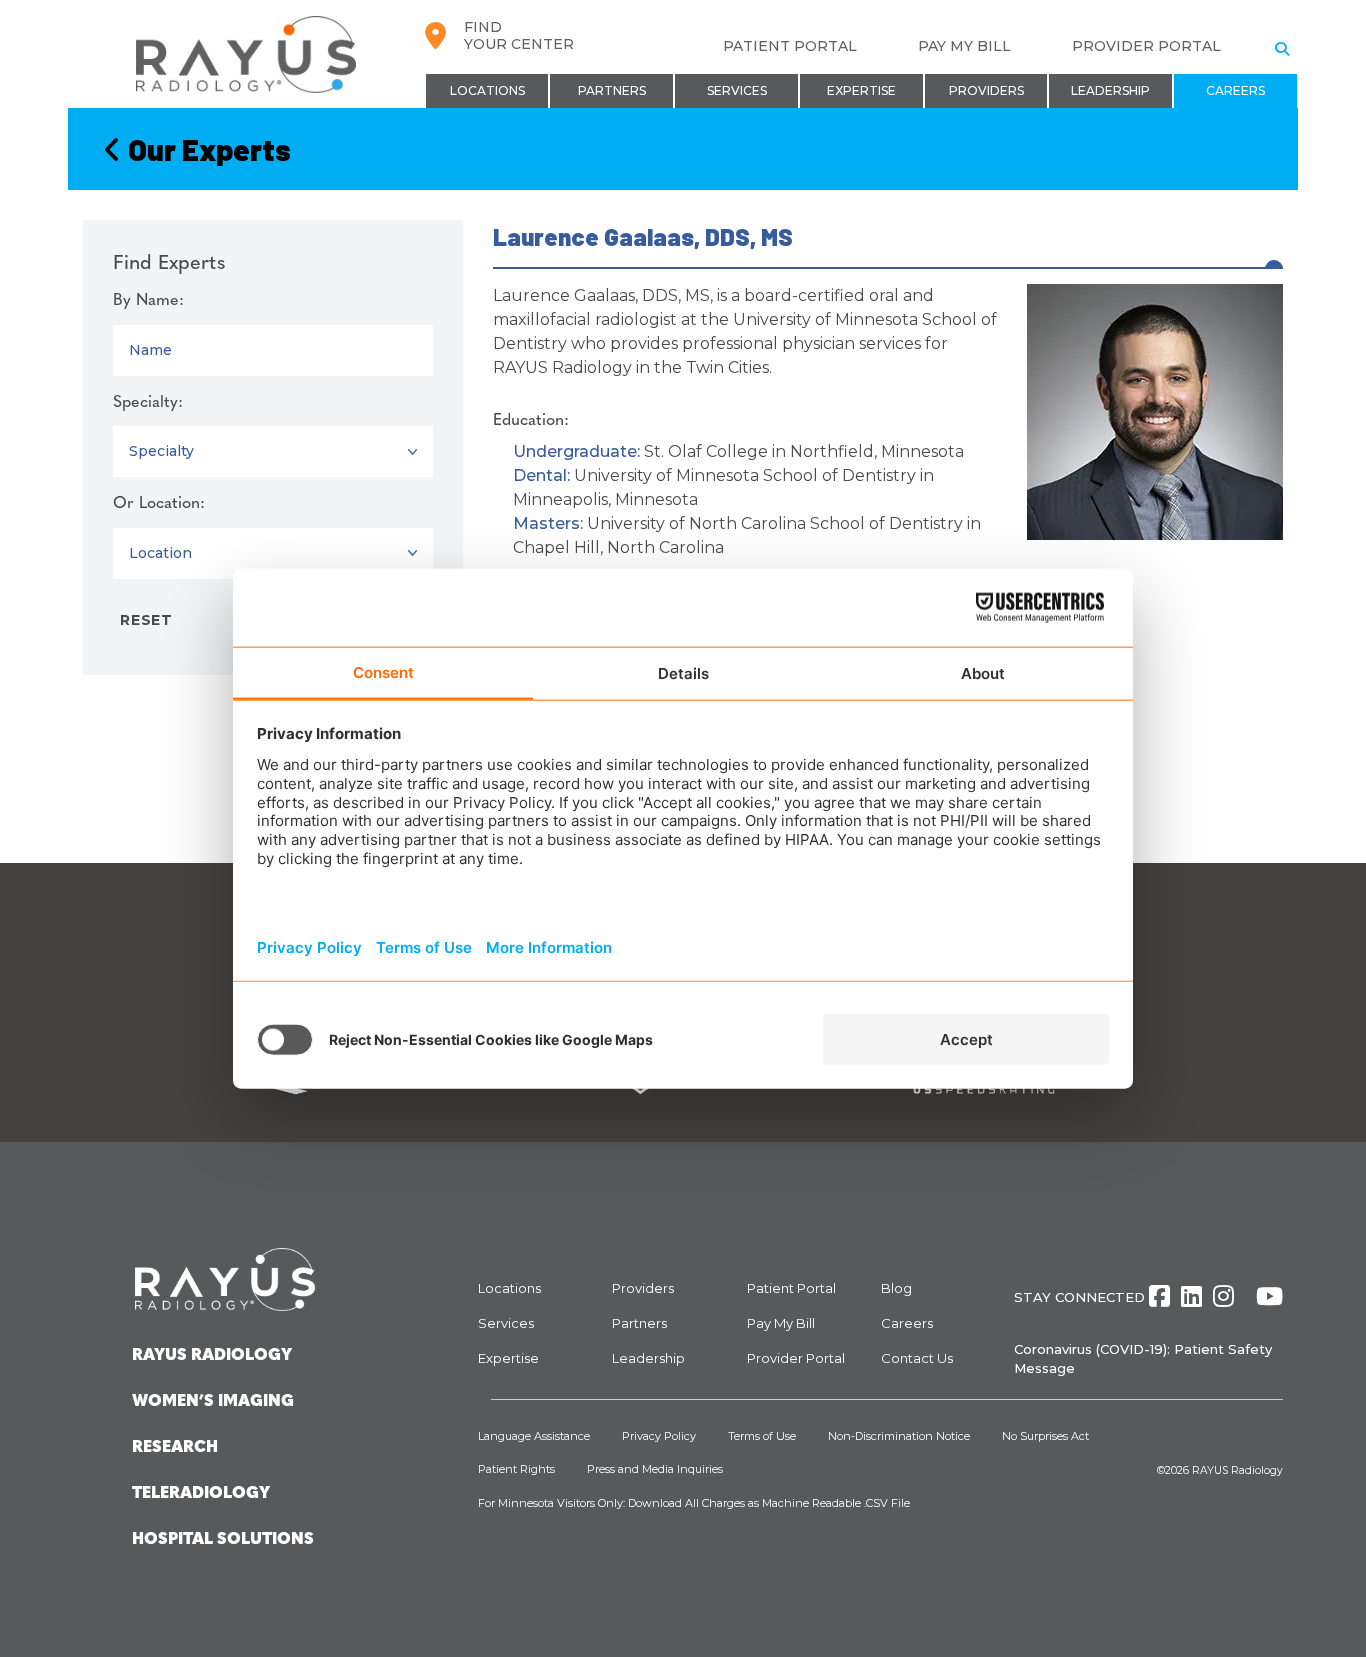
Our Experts (206, 149)
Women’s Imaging (213, 1402)
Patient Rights (516, 1469)
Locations (487, 90)
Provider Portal (1146, 46)
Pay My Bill (964, 46)
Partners (612, 90)
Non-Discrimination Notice (899, 1436)
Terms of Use (762, 1436)
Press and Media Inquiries (655, 1469)
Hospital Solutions (223, 1540)
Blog (896, 1288)
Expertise (861, 90)
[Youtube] (1269, 1296)
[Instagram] (1223, 1296)
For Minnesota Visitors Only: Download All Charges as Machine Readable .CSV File (694, 1503)
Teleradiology (201, 1494)
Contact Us (917, 1358)
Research (175, 1448)
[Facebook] (1159, 1296)
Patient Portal (790, 46)
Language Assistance (534, 1436)
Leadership (1110, 90)
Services (737, 90)
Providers (986, 90)
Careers (1235, 90)
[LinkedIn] (1191, 1296)
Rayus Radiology (212, 1356)
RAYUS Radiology (1237, 1470)
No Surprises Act (1045, 1436)
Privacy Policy (659, 1436)
